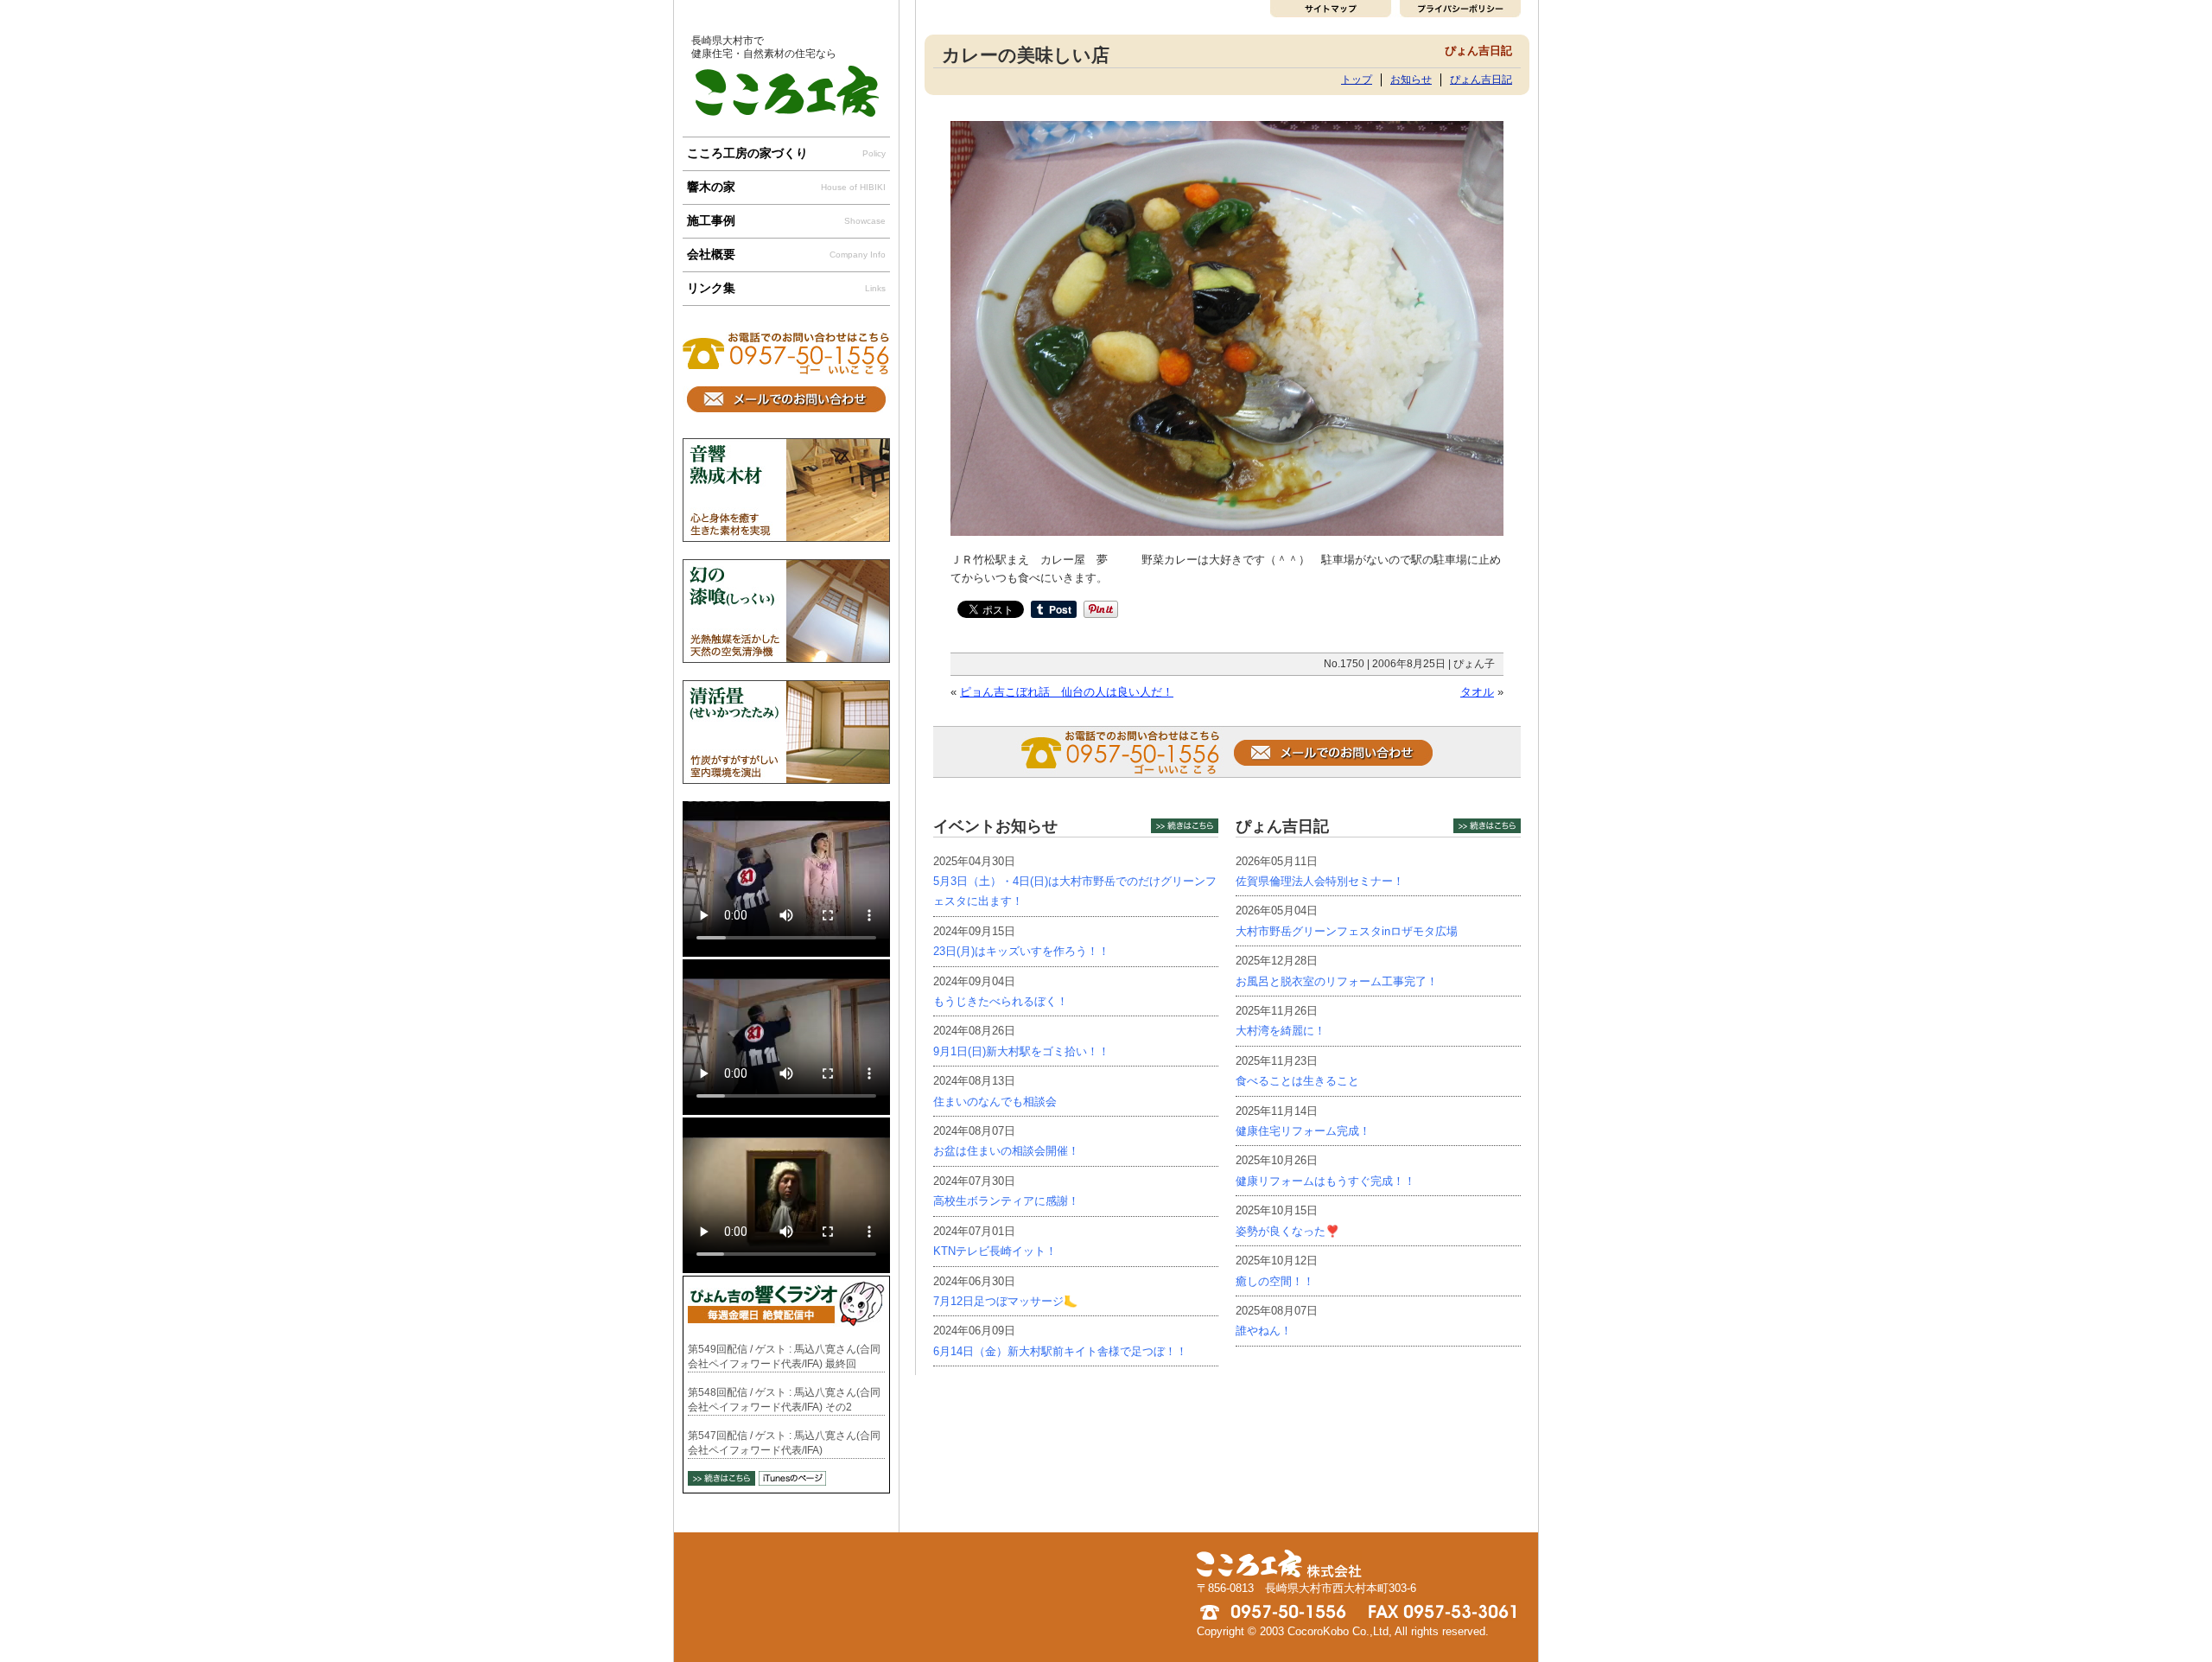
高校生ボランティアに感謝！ (1006, 1201)
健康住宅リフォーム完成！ (1303, 1131)
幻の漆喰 (786, 611)
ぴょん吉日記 (1481, 79)
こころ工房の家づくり (786, 153)
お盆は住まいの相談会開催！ (1006, 1151)
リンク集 (786, 288)
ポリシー (1458, 9)
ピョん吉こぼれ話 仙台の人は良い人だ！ (1067, 692)
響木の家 (786, 187)
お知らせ (1411, 79)
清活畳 (786, 732)
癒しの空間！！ (1275, 1281)
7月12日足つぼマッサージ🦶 (1005, 1301)
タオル (1477, 692)
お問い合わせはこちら (786, 399)
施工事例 (786, 220)
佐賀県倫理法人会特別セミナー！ (1320, 881)
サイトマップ (1333, 9)
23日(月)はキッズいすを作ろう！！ (1021, 951)
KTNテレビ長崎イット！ (995, 1251)
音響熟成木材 (786, 490)
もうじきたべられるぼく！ (1001, 1001)
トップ (1357, 79)
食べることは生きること (1297, 1081)
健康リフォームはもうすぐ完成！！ (1325, 1181)
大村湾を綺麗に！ (1281, 1031)
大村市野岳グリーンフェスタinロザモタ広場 (1347, 931)
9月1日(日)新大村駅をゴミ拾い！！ (1021, 1051)
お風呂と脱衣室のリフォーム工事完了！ (1337, 981)
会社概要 (786, 254)
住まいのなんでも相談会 (995, 1102)
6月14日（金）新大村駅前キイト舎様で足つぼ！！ (1060, 1351)
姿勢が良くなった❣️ (1287, 1231)
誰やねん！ (1264, 1331)
